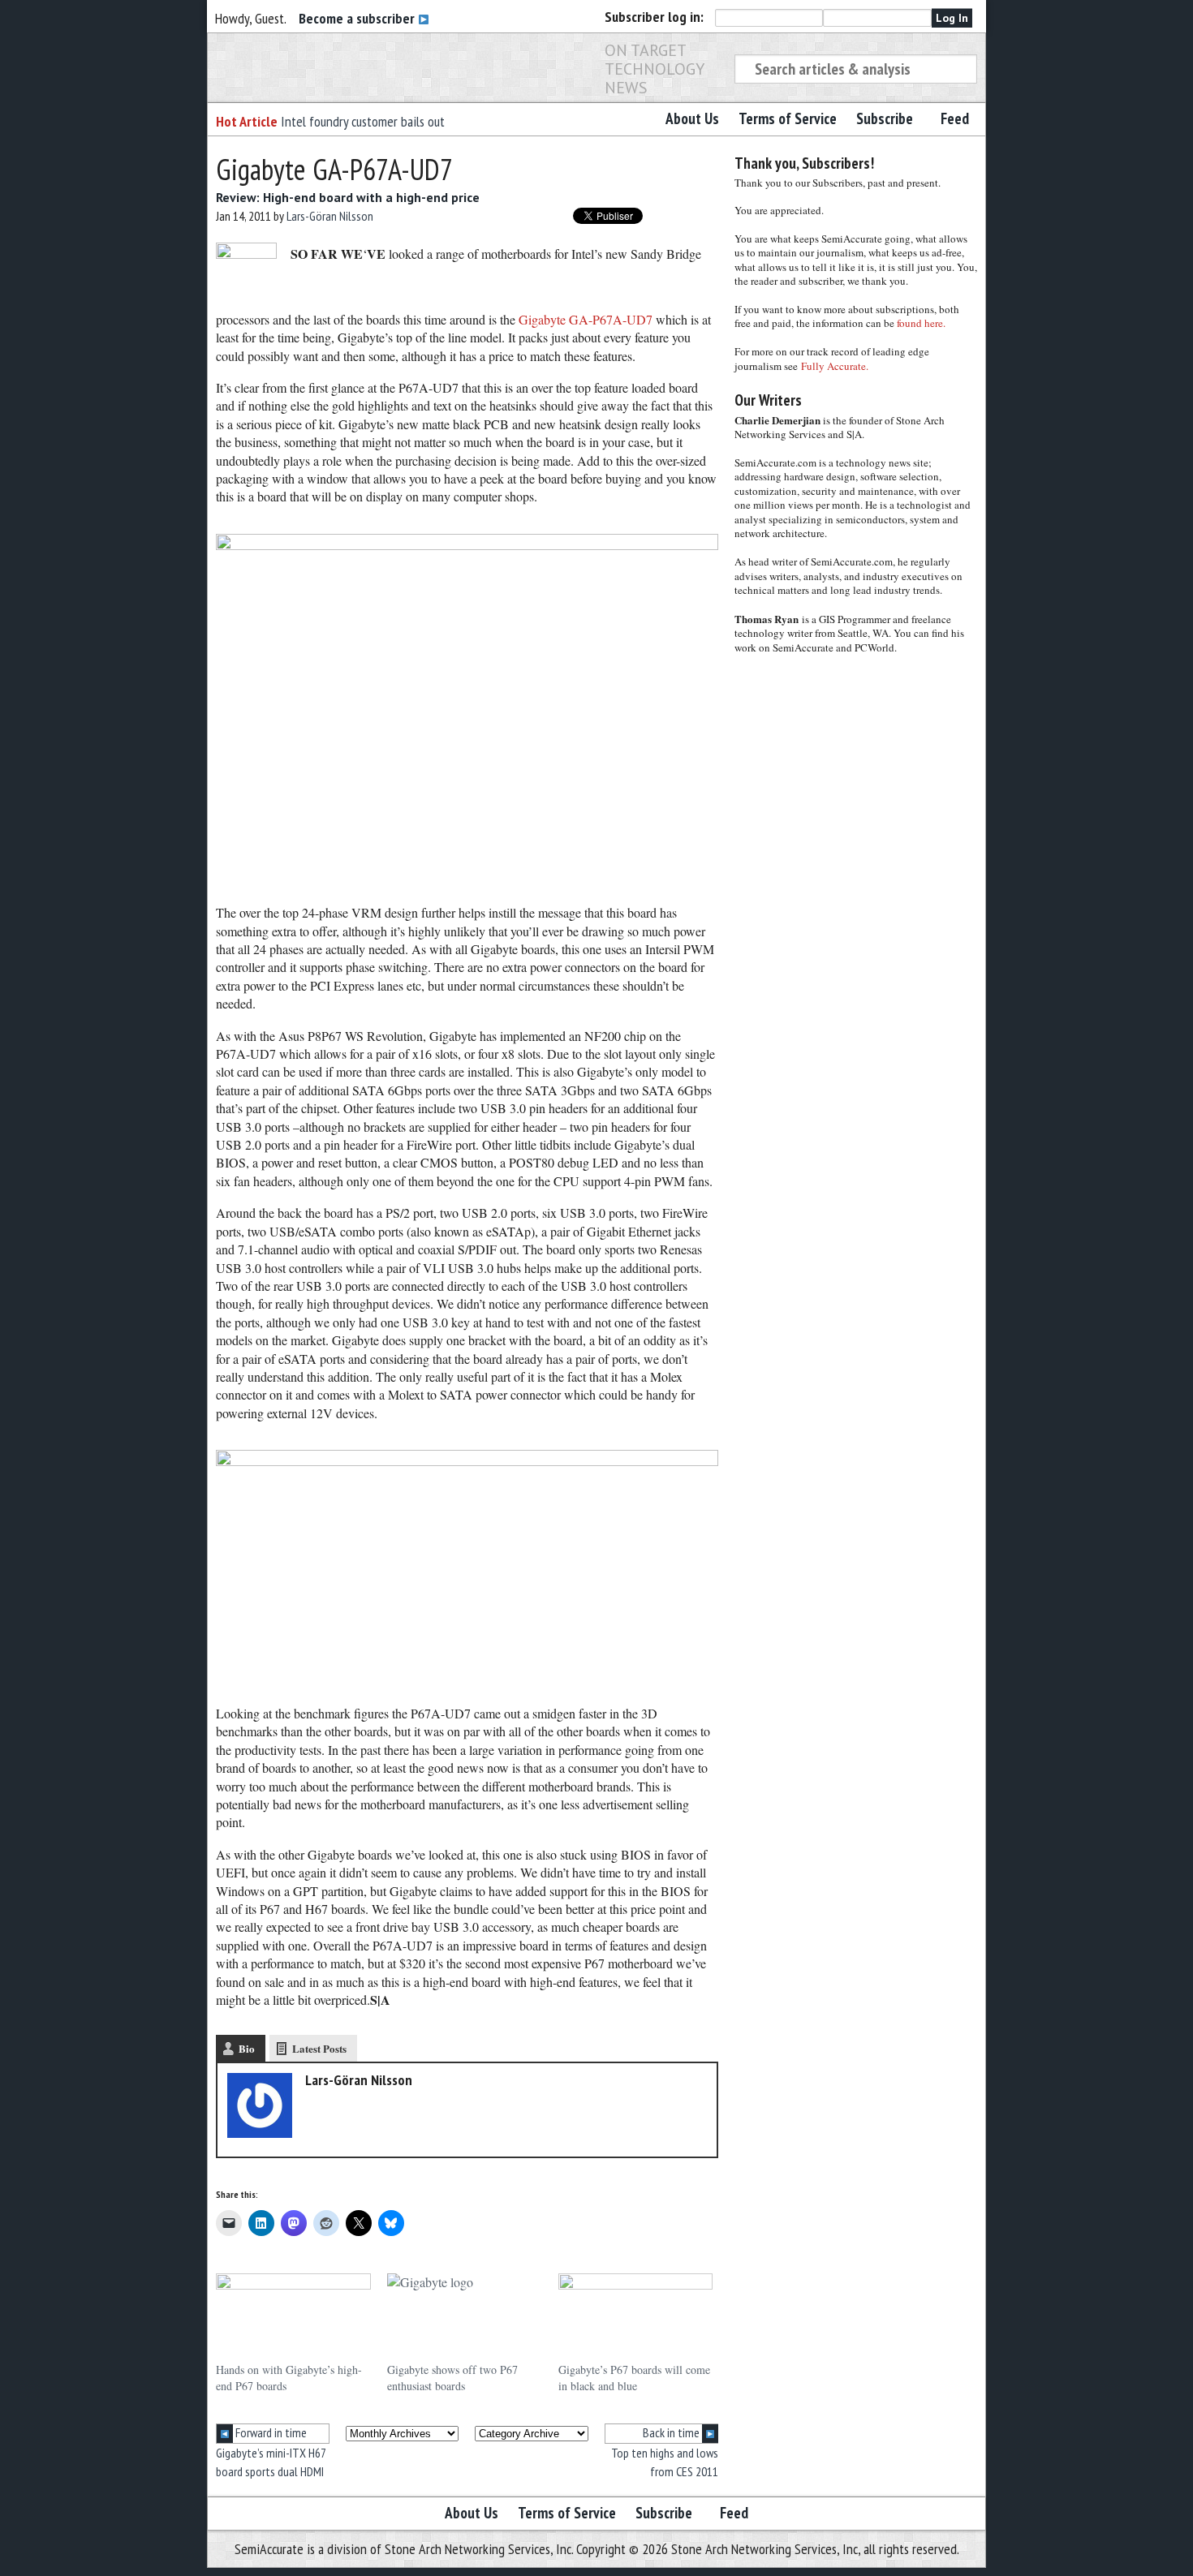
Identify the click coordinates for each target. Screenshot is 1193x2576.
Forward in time (270, 2432)
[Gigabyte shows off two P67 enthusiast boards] (465, 2318)
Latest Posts (319, 2048)
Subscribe (885, 118)
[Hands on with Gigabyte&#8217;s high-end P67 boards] (293, 2318)
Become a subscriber (358, 18)
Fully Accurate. (835, 366)
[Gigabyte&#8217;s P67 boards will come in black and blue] (636, 2318)
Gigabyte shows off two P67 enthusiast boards (452, 2378)
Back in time (672, 2432)
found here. (921, 323)
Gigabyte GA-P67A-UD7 (586, 319)
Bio (247, 2048)
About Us (692, 118)
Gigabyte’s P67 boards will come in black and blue (634, 2378)
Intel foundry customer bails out (363, 121)
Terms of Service (788, 118)
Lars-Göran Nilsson (330, 216)
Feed (955, 118)
